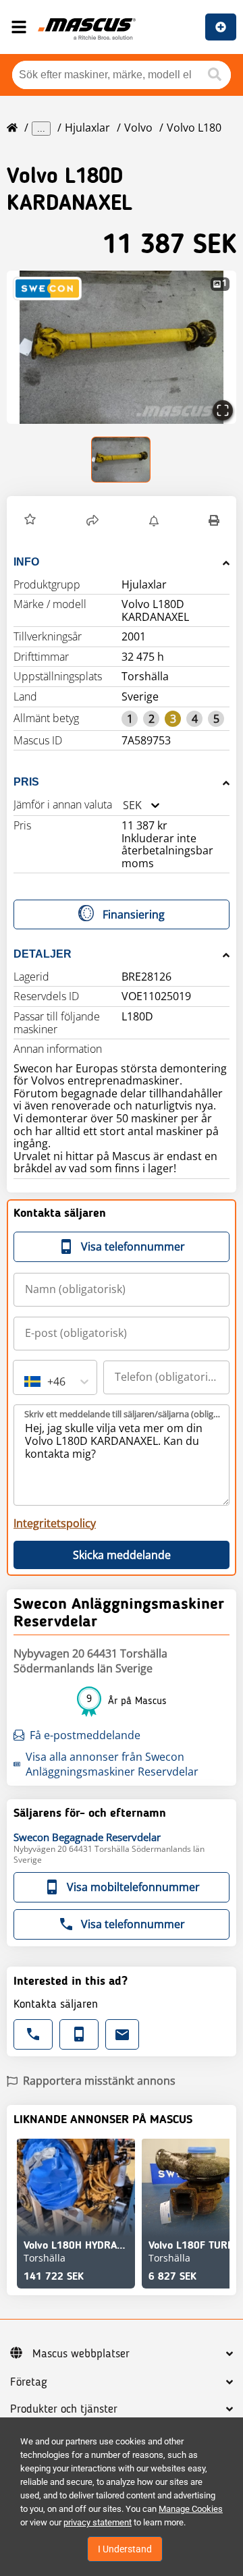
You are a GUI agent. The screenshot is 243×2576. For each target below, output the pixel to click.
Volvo (138, 128)
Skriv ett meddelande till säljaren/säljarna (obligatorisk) (122, 1414)
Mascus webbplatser (81, 2354)
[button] (122, 347)
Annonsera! (221, 27)
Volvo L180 (194, 128)
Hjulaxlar (87, 128)
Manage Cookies (191, 2509)
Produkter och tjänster (64, 2409)
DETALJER (43, 954)
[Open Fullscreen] (223, 410)
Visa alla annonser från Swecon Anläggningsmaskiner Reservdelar (112, 1764)
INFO (26, 562)
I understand (125, 2549)
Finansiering (134, 914)
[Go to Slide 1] (122, 460)
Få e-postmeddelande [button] (85, 1735)
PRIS (26, 782)
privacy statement (98, 2522)
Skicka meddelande (122, 1555)
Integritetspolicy (55, 1523)
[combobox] (123, 805)
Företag (29, 2382)
